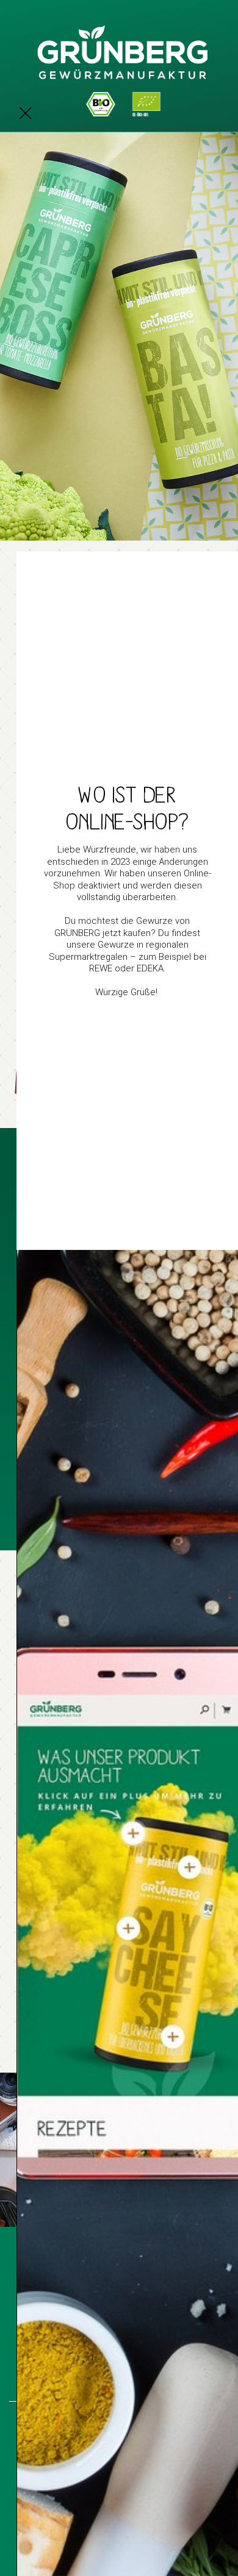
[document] (119, 1288)
